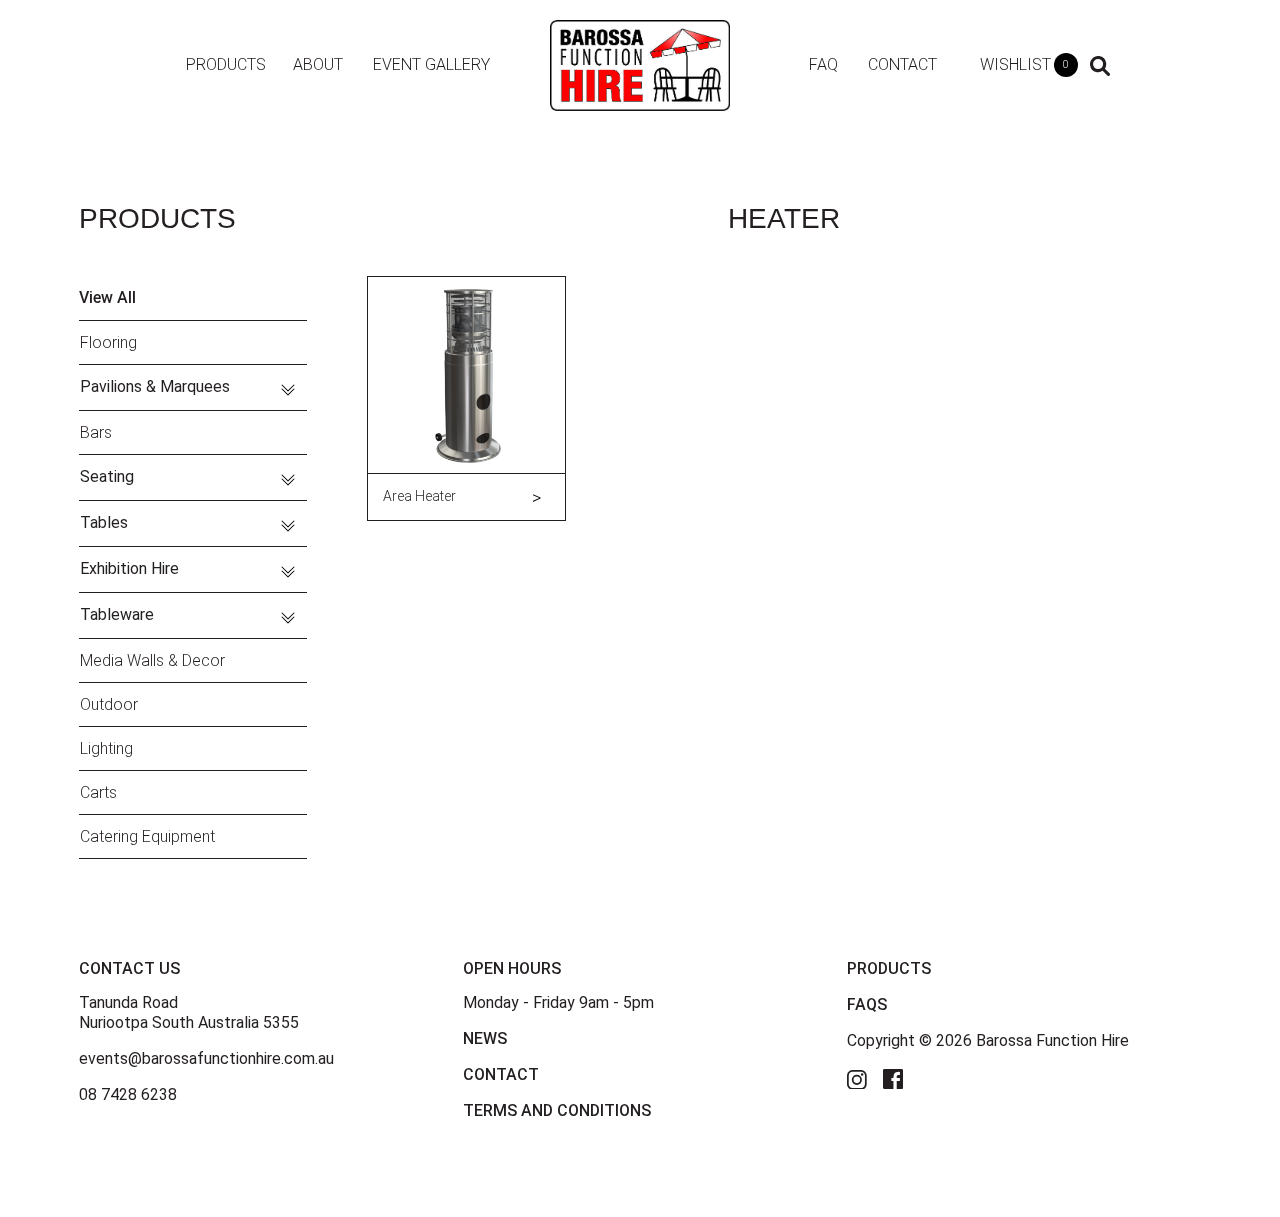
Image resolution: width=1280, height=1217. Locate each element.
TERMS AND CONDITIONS (557, 1110)
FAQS (867, 1004)
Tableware (117, 614)
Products (226, 64)
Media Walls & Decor (152, 660)
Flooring (108, 342)
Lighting (106, 748)
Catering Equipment (147, 836)
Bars (96, 432)
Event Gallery (431, 64)
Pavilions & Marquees (155, 386)
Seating (107, 476)
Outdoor (109, 704)
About (318, 64)
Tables (104, 522)
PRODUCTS (889, 968)
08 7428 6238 (128, 1094)
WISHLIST (1024, 64)
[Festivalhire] (640, 64)
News (485, 1038)
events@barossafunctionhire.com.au (206, 1058)
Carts (98, 792)
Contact (902, 64)
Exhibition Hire (129, 568)
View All (107, 297)
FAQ (823, 64)
